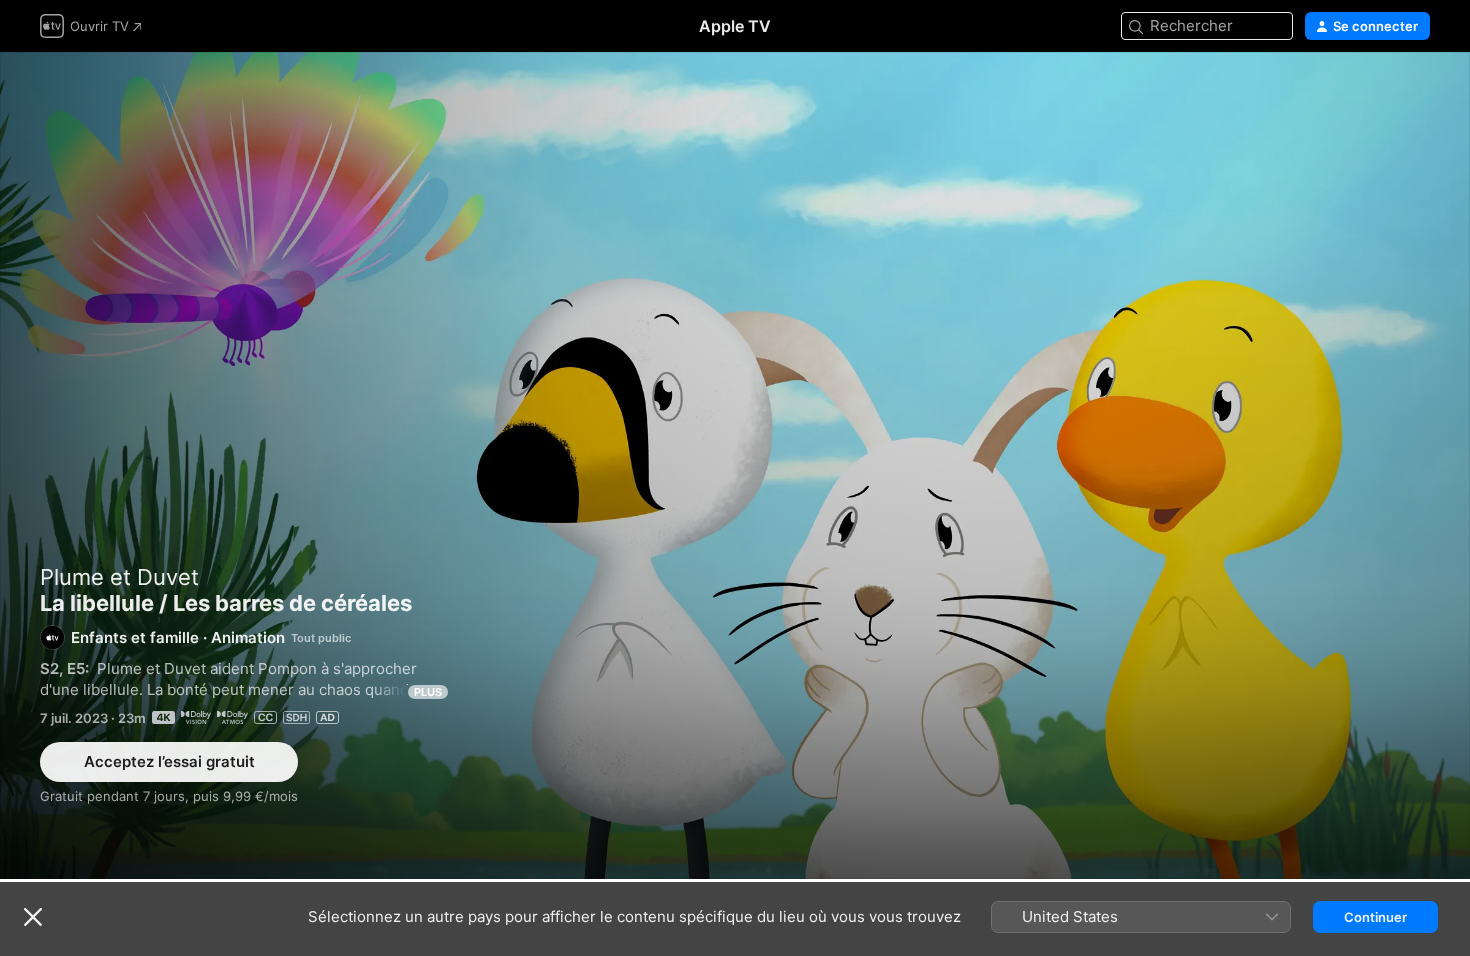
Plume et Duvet (119, 577)
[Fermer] (33, 917)
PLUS (428, 692)
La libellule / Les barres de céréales (735, 465)
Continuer (1375, 917)
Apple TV (735, 26)
